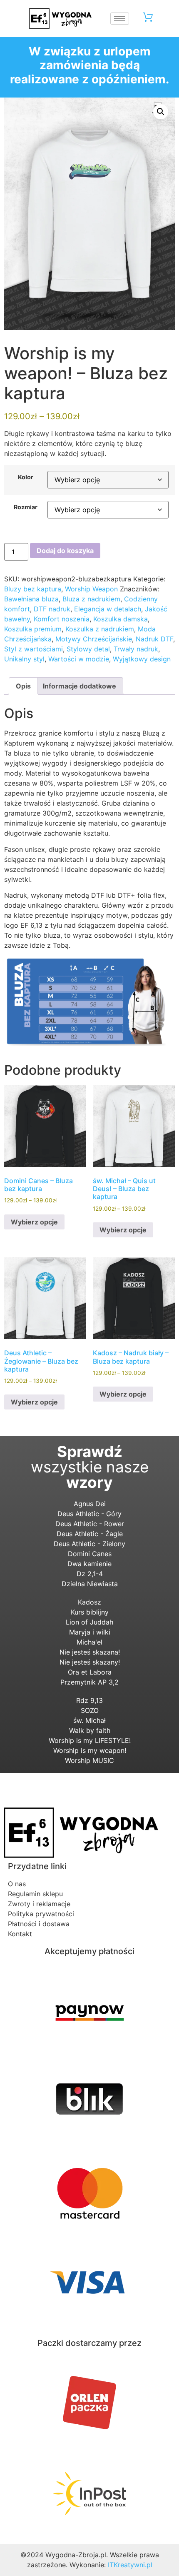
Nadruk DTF (154, 639)
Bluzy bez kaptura (33, 589)
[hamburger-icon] (120, 19)
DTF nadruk (52, 609)
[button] (161, 112)
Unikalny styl (24, 659)
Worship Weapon (91, 589)
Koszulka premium (33, 629)
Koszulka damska (121, 619)
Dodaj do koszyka (65, 551)
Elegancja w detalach (108, 609)
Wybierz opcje (34, 1222)
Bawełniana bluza (31, 599)
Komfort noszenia (62, 619)
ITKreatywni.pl (130, 2565)
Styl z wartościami (34, 649)
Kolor (26, 477)
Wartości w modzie (79, 659)
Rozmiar (26, 507)
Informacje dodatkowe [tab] (80, 686)
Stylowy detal (88, 649)
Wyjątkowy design (142, 659)
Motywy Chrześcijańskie (94, 639)
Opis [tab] (23, 686)
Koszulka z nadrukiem (100, 629)
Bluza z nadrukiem (91, 599)
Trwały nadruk (136, 649)
